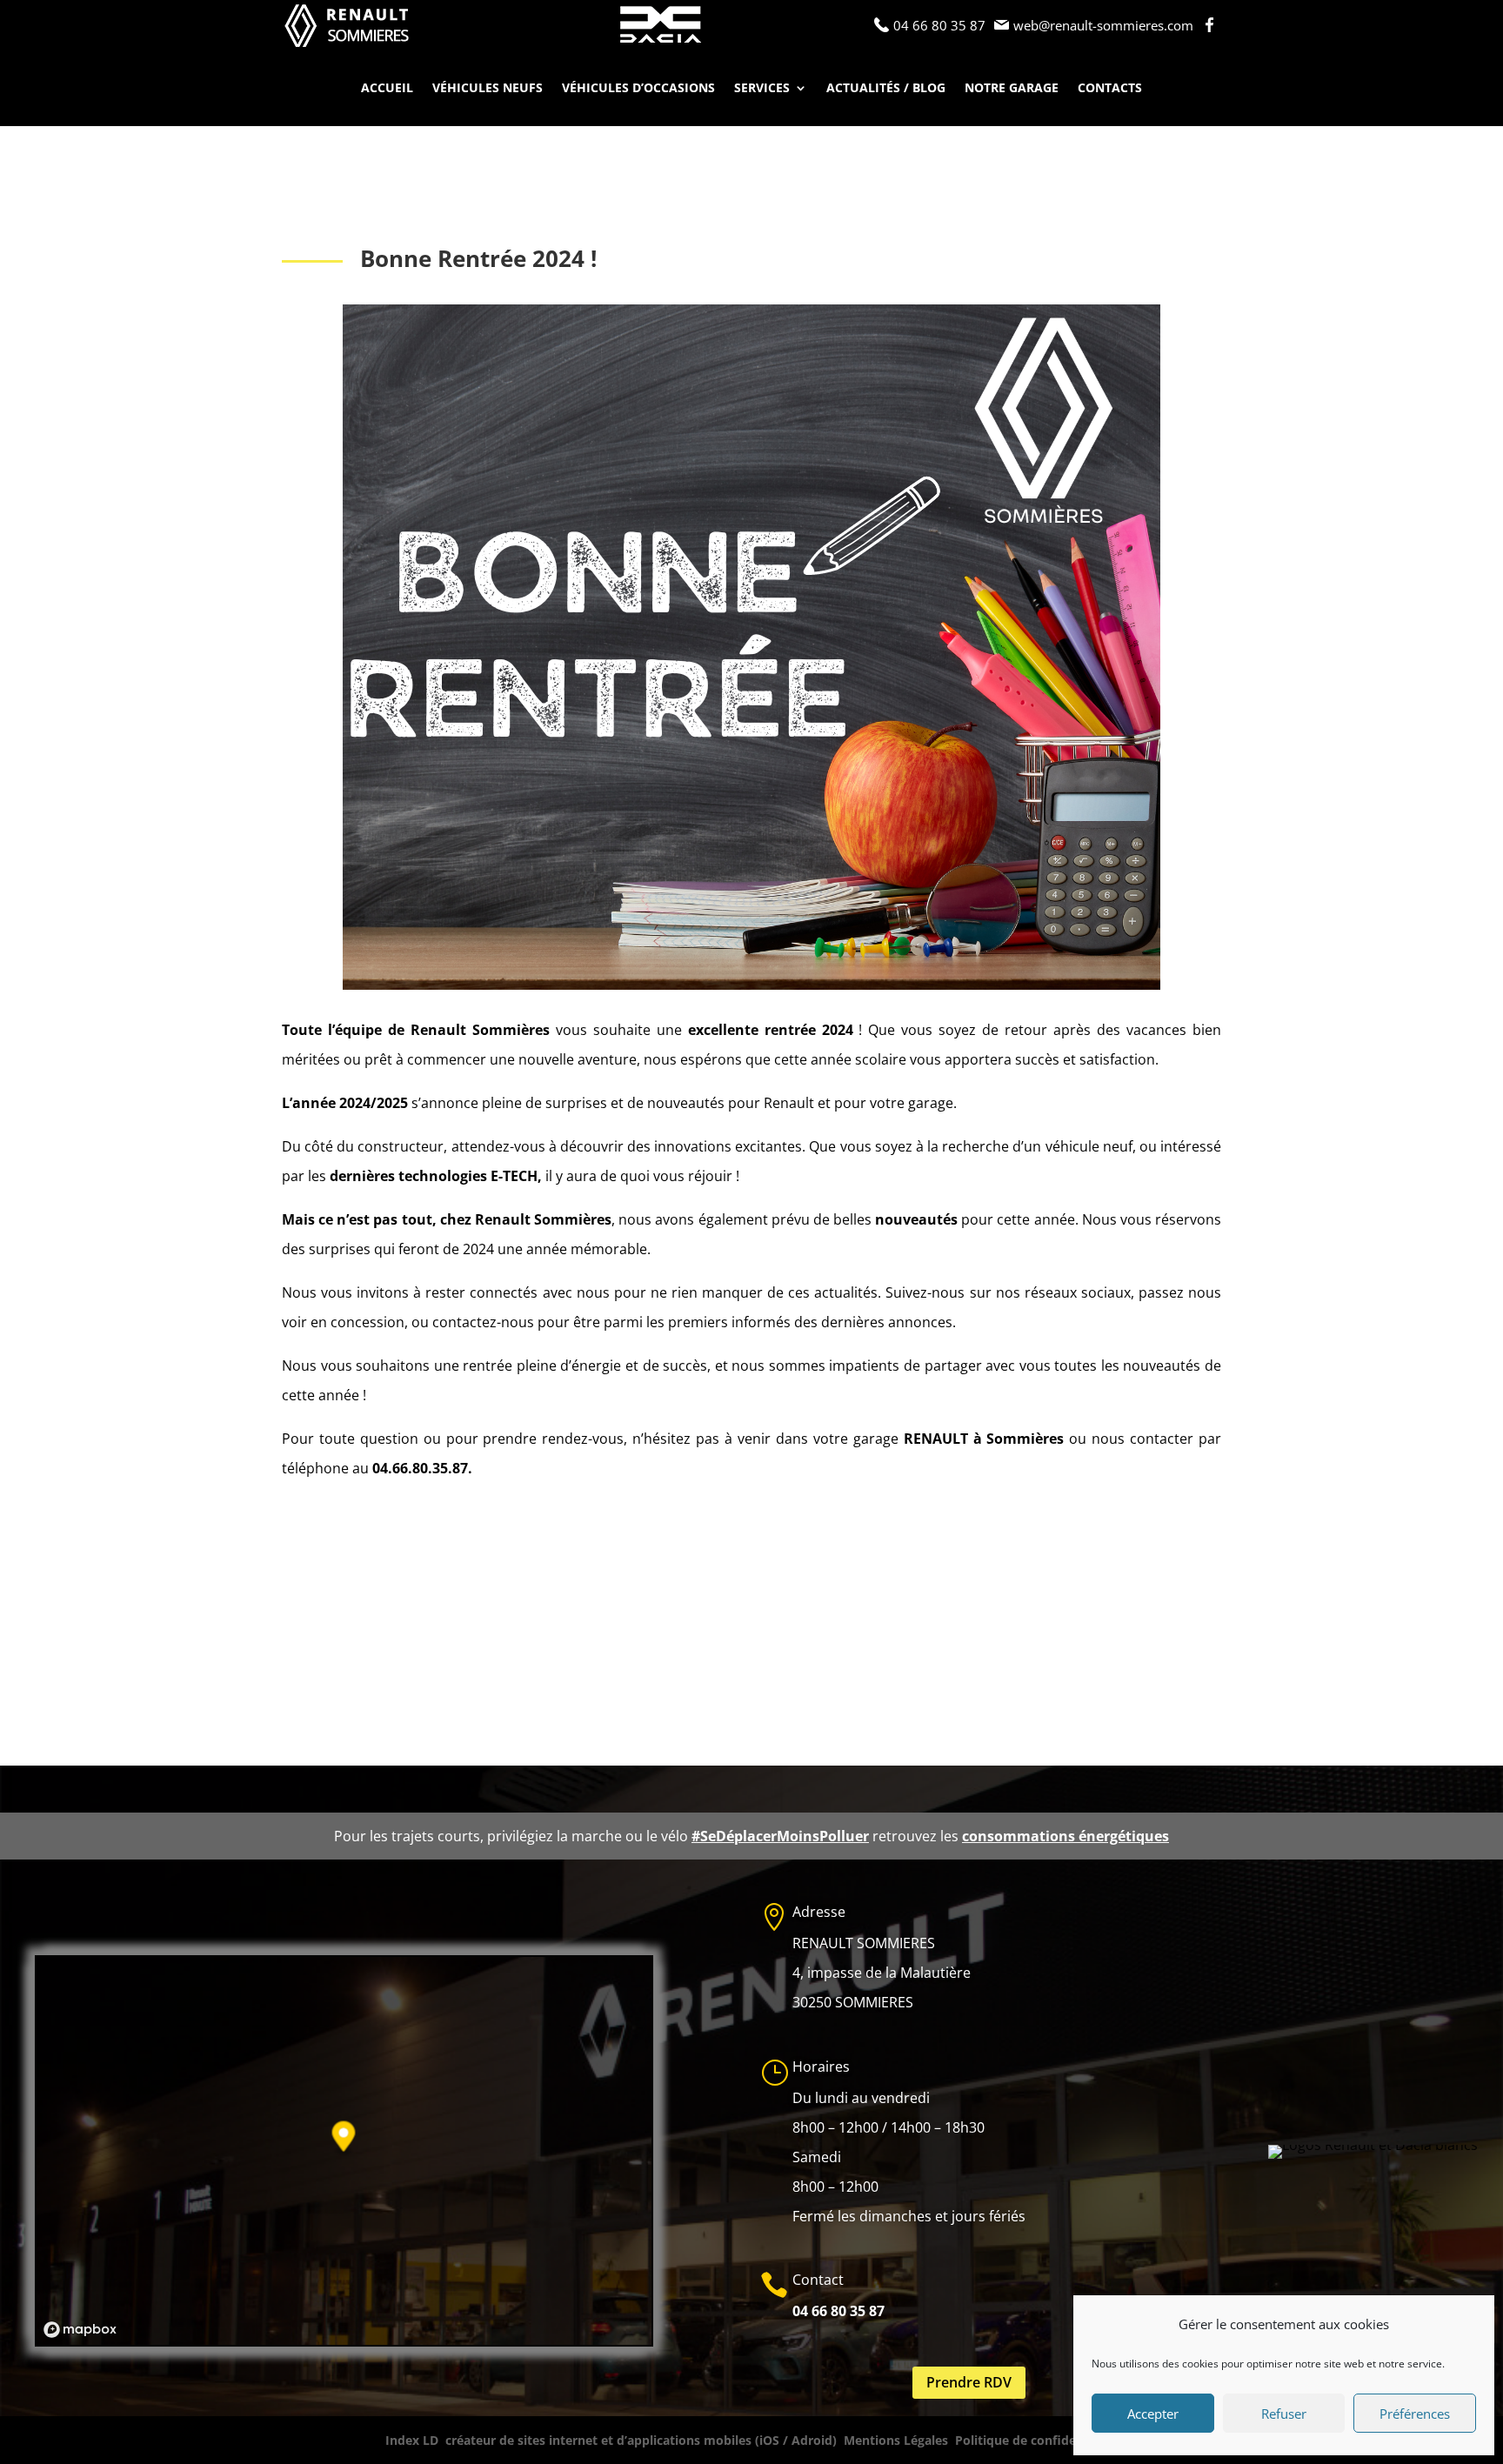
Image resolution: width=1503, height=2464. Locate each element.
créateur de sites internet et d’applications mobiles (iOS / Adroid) (641, 2440)
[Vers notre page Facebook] (1212, 25)
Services (762, 89)
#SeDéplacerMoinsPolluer (780, 1836)
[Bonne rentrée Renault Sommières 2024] (751, 990)
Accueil (387, 89)
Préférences (1415, 2414)
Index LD (412, 2440)
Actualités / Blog (886, 89)
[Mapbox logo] (80, 2330)
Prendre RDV (969, 2382)
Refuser (1284, 2414)
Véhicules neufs (488, 89)
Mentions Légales (896, 2440)
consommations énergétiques (1065, 1836)
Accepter (1153, 2414)
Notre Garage (1012, 89)
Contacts (1110, 89)
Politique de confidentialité (1037, 2440)
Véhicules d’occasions (638, 89)
